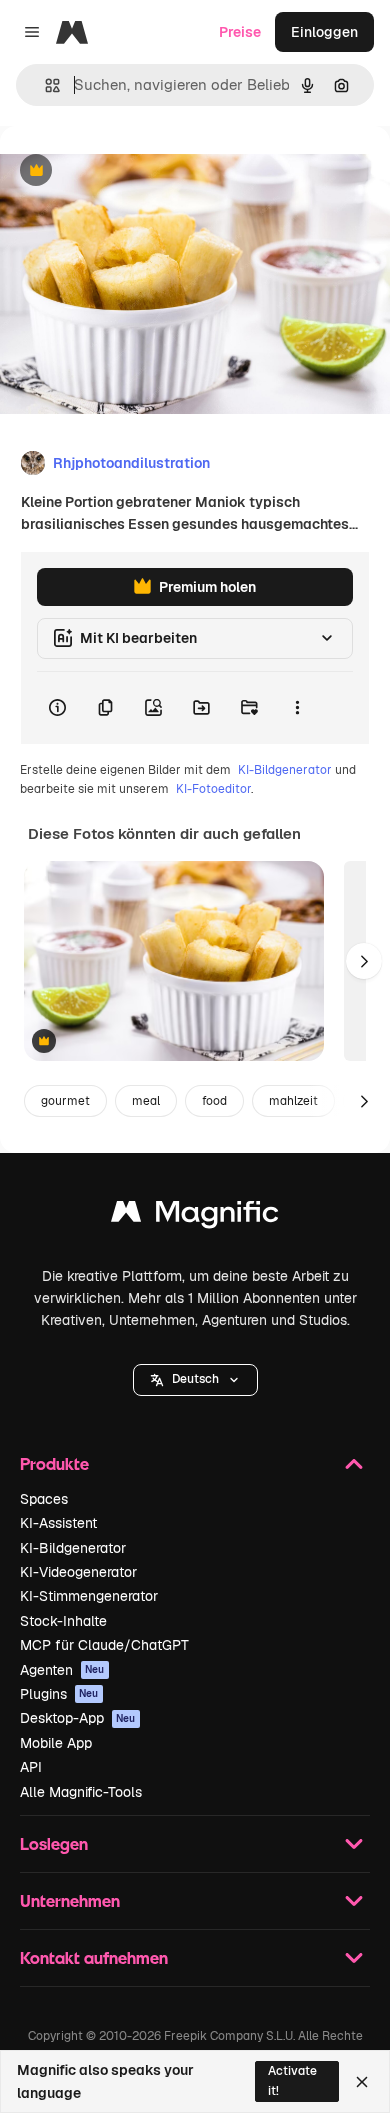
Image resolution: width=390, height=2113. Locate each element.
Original (128, 171)
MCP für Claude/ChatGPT (104, 1645)
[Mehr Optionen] (297, 708)
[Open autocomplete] (44, 85)
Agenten (62, 1670)
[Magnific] (195, 1216)
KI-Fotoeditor (213, 789)
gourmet (65, 1101)
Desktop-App (78, 1718)
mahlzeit (293, 1101)
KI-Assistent (58, 1523)
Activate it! (292, 2080)
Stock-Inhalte (63, 1621)
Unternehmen (70, 1900)
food (214, 1101)
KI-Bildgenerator (285, 770)
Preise (240, 32)
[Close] (362, 2082)
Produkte (54, 1463)
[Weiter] (364, 961)
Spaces (44, 1499)
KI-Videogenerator (78, 1572)
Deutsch (195, 1379)
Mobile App (56, 1743)
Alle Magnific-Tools (81, 1792)
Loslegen (54, 1843)
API (31, 1767)
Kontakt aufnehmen (94, 1957)
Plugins (59, 1694)
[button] (195, 1380)
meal (146, 1101)
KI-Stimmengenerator (89, 1596)
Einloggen (324, 32)
